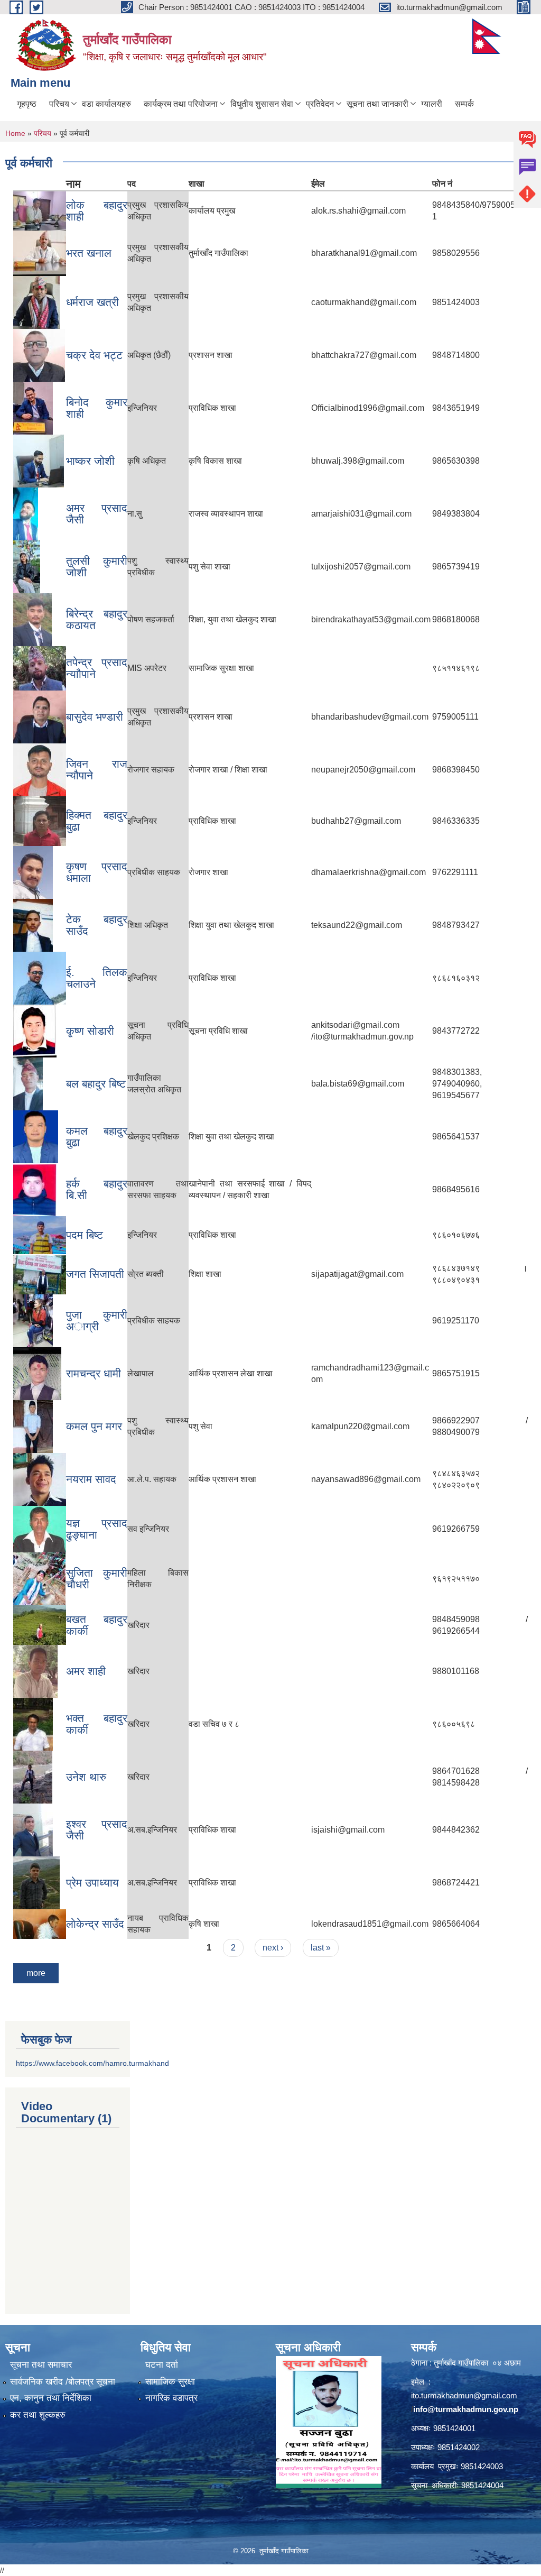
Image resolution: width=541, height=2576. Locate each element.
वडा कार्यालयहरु (106, 104)
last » (321, 1948)
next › (273, 1948)
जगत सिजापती (95, 1274)
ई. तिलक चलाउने (97, 978)
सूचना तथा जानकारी (377, 104)
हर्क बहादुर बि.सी (97, 1189)
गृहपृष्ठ (27, 104)
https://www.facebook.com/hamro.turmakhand (92, 2063)
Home (15, 133)
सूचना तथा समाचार (41, 2365)
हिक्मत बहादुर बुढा (97, 821)
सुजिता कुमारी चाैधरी (97, 1579)
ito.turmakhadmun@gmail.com (464, 2395)
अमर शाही (86, 1671)
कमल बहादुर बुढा (97, 1137)
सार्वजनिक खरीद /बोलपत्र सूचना (63, 2382)
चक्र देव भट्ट (94, 355)
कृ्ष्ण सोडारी (90, 1031)
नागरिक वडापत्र (171, 2398)
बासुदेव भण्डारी (95, 717)
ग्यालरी (432, 104)
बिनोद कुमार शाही (97, 408)
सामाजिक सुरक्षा (170, 2382)
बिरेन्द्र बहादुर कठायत (97, 619)
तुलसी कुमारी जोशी (97, 567)
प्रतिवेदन (320, 104)
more (36, 1973)
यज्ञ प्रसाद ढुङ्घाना (97, 1529)
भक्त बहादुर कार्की (97, 1724)
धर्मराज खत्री (92, 302)
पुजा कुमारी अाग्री (97, 1321)
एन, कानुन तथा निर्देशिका (51, 2398)
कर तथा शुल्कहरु (38, 2415)
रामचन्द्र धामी (94, 1373)
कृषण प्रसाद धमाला (97, 872)
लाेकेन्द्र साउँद (95, 1924)
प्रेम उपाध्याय (92, 1883)
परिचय (59, 104)
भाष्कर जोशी (90, 461)
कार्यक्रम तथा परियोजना (181, 104)
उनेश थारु (86, 1777)
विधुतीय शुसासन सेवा (262, 104)
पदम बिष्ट (85, 1235)
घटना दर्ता (162, 2365)
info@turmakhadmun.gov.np (466, 2409)
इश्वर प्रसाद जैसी (97, 1830)
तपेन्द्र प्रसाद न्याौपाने (97, 668)
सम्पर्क (464, 104)
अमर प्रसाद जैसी (97, 514)
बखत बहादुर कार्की (97, 1625)
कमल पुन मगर (94, 1426)
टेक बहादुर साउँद (97, 925)
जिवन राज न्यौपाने (97, 770)
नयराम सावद (91, 1479)
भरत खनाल (89, 253)
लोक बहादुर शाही (97, 211)
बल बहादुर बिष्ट (96, 1084)
